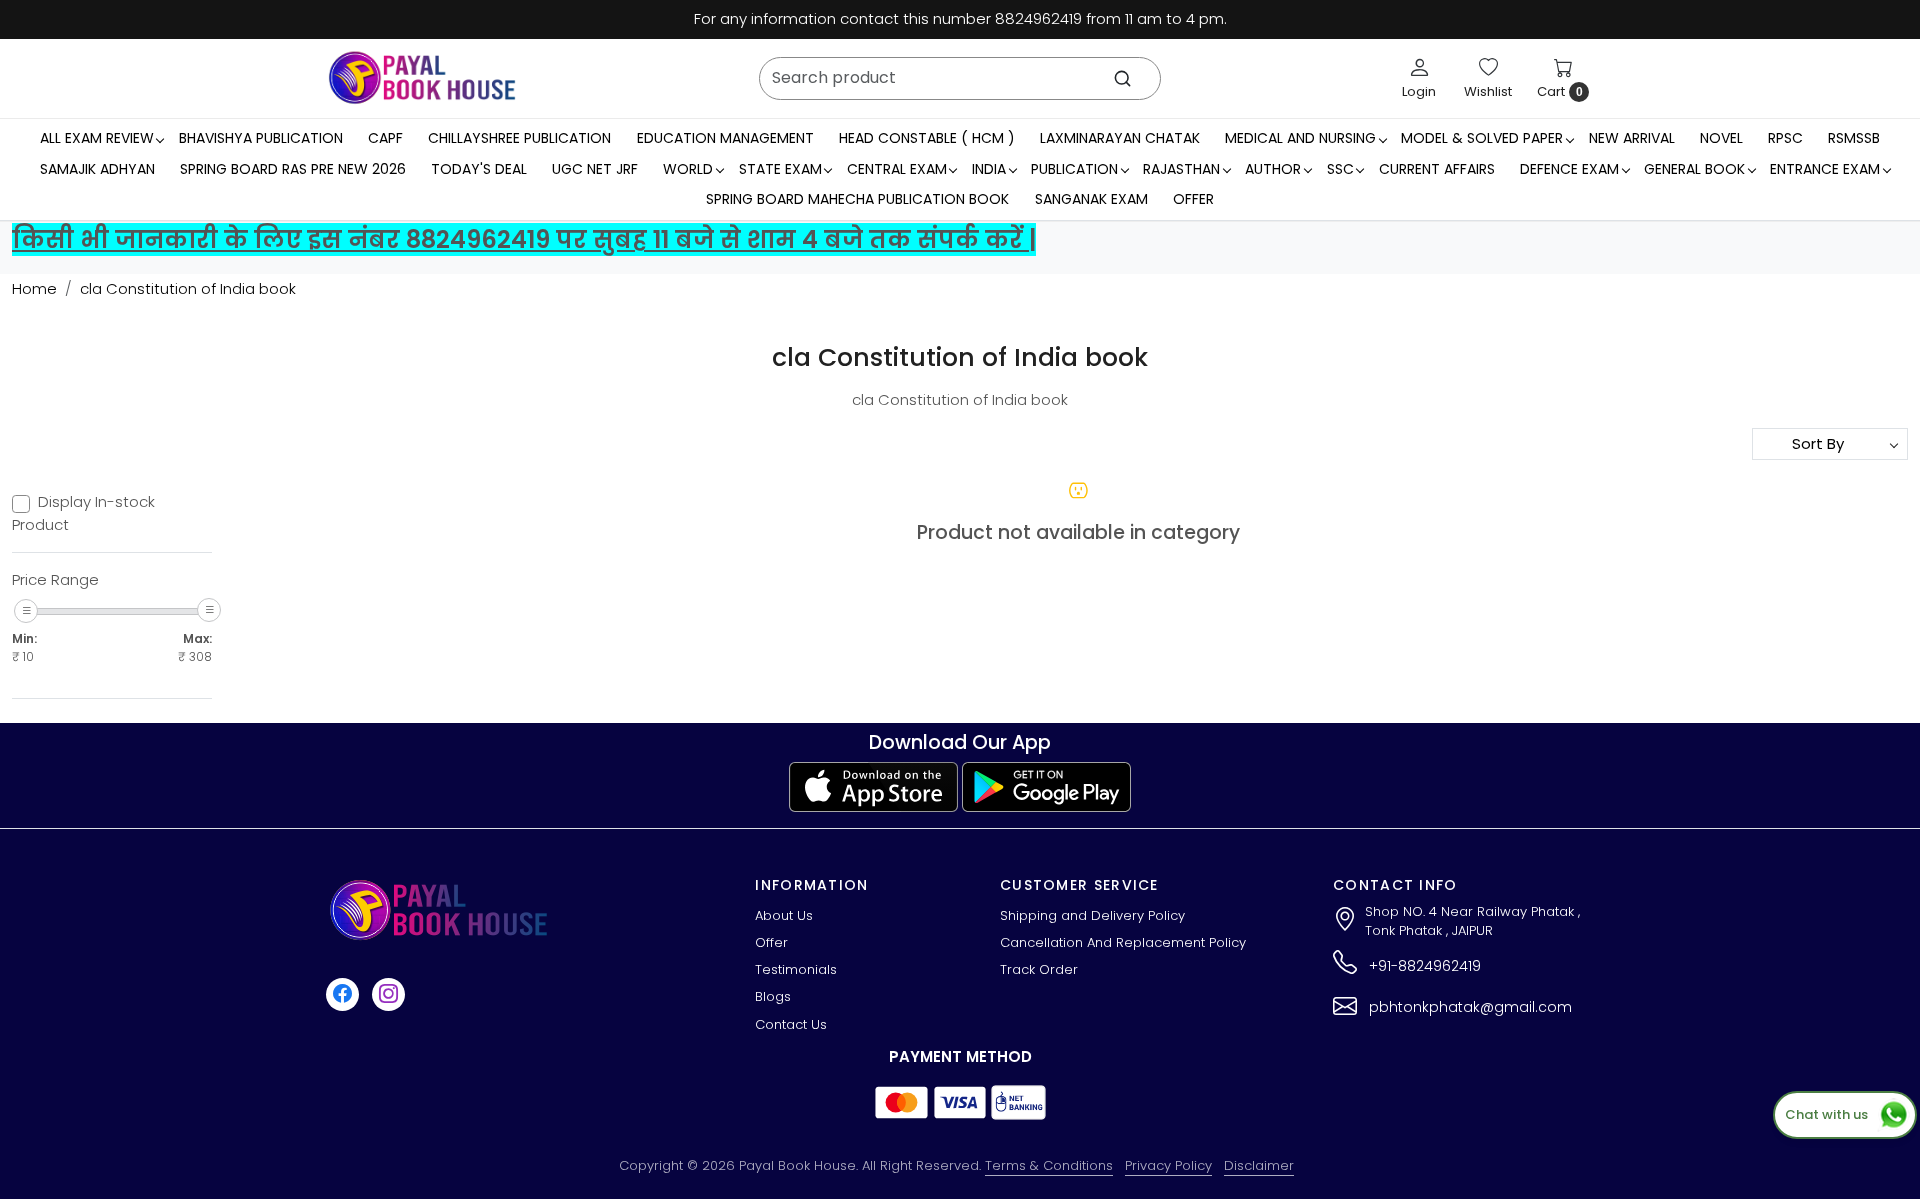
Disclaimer (1259, 1165)
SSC (1340, 169)
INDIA (989, 169)
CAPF (385, 138)
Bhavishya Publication (261, 138)
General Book (1694, 169)
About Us (784, 915)
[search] (1122, 78)
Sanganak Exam (1091, 199)
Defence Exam (1569, 169)
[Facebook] (345, 993)
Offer (1193, 199)
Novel (1721, 138)
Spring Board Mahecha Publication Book (857, 199)
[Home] (422, 78)
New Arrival (1632, 138)
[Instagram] (391, 993)
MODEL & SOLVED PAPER (1482, 138)
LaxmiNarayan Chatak (1120, 138)
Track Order (1039, 969)
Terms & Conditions (1049, 1165)
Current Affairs (1437, 169)
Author (1273, 169)
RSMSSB (1854, 138)
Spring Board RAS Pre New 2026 (293, 169)
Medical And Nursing (1300, 138)
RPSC (1785, 138)
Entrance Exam (1825, 169)
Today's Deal (479, 169)
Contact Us (791, 1024)
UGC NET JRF (595, 169)
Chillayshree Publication (519, 138)
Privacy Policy (1168, 1165)
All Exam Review (97, 138)
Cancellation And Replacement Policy (1123, 942)
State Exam (780, 169)
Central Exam (897, 169)
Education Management (725, 138)
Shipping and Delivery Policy (1092, 915)
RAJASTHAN (1181, 169)
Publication (1074, 169)
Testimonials (796, 969)
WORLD (688, 169)
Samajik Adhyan (97, 169)
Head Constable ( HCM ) (927, 138)
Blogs (773, 996)
